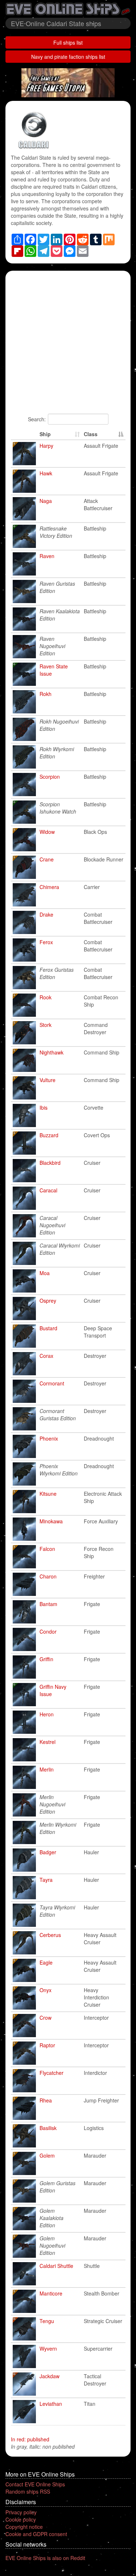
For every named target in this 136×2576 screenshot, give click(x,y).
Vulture (48, 1080)
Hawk (46, 473)
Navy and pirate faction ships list (68, 57)
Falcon (47, 1549)
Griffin (46, 1659)
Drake (46, 914)
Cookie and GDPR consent (36, 2534)
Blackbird (50, 1163)
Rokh (46, 694)
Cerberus (50, 1935)
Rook (46, 997)
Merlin (47, 1769)
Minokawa (51, 1521)
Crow (46, 2018)
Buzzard (49, 1135)
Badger (48, 1852)
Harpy (46, 446)
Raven (47, 556)
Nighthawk (51, 1052)
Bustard (48, 1328)
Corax (46, 1356)
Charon (48, 1576)
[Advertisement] (68, 345)
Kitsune (48, 1494)
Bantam (48, 1604)
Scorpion (50, 777)
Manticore (51, 2293)
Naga (46, 501)
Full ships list (68, 42)
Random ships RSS (28, 2491)
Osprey (48, 1301)
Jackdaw (50, 2376)
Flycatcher (51, 2073)
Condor (48, 1631)
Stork (46, 1025)
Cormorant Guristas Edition (58, 1414)
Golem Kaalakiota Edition (51, 2218)
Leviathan (51, 2404)
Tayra (46, 1880)
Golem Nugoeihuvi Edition (52, 2245)
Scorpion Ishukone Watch (58, 808)
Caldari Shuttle (56, 2266)
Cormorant (52, 1383)
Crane (47, 859)
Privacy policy (21, 2512)
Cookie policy (21, 2519)
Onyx (46, 1990)
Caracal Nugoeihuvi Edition (52, 1225)
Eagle (46, 1962)
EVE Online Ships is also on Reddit (45, 2558)
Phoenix (49, 1438)
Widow (47, 832)
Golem (47, 2155)
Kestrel (48, 1742)
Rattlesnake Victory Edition (56, 532)
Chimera (49, 887)
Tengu (47, 2321)
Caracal (48, 1190)
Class (91, 434)
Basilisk (48, 2128)
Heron (47, 1714)
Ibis (44, 1107)
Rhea (46, 2100)
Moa (45, 1273)
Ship (45, 434)
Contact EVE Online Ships (35, 2484)
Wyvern (48, 2348)
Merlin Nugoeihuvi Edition (52, 1804)
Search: (37, 419)
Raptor (47, 2045)
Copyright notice (24, 2527)
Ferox (46, 942)
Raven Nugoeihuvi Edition (52, 646)
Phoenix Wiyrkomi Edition (59, 1470)
